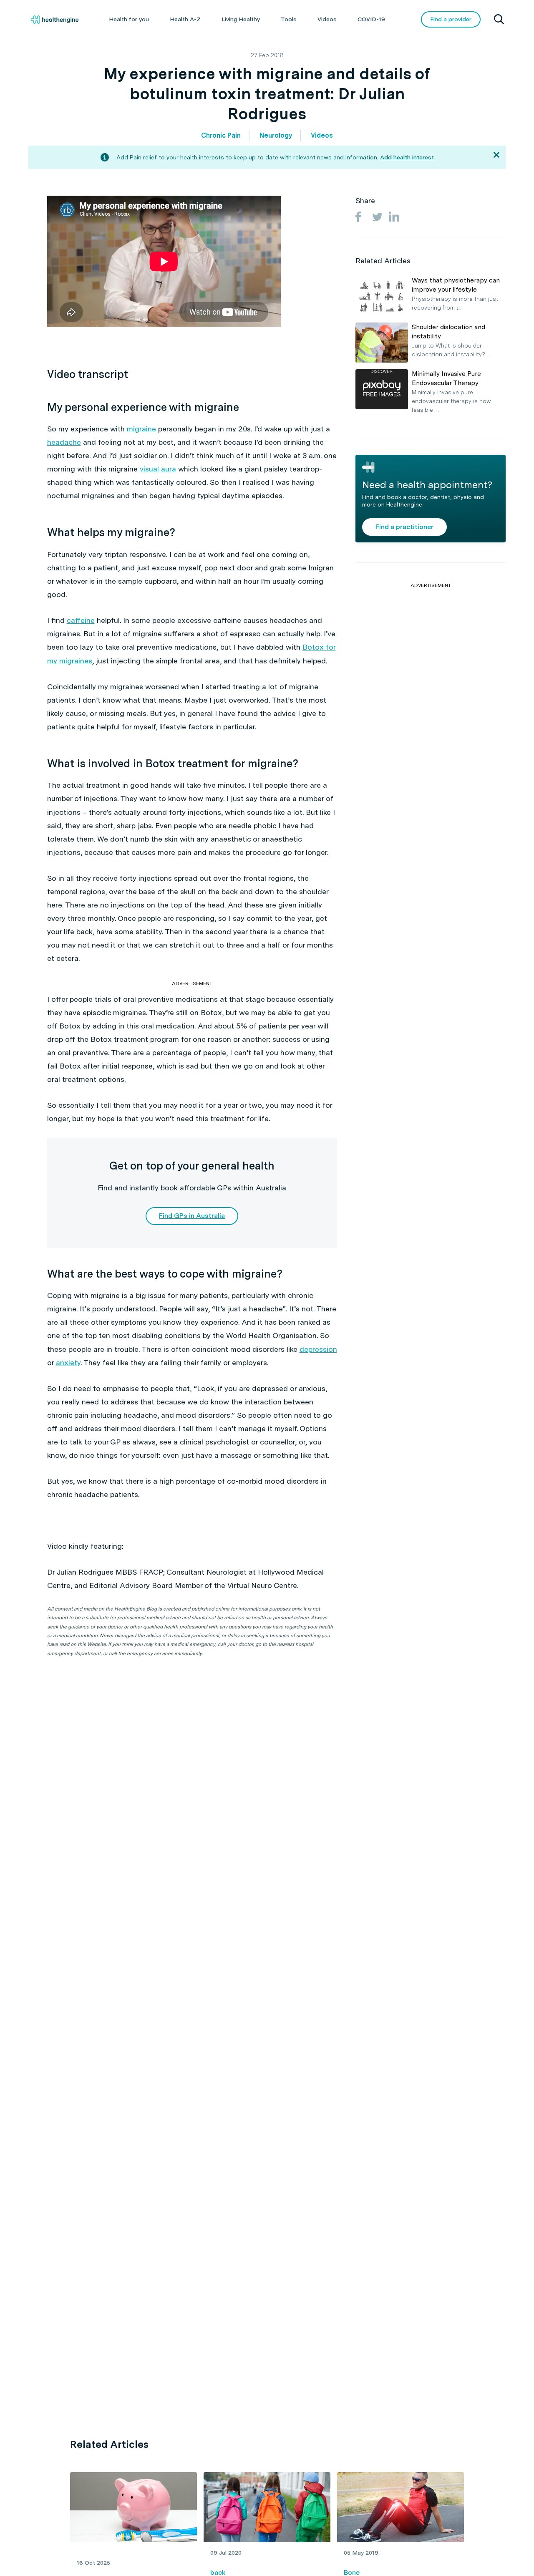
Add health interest (407, 157)
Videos (327, 19)
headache (64, 442)
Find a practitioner (404, 526)
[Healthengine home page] (55, 20)
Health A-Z (185, 19)
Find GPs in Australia (192, 1216)
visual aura (158, 469)
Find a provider (451, 19)
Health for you (129, 19)
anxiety (68, 1362)
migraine (141, 429)
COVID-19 (371, 19)
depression (318, 1349)
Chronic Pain (221, 135)
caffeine (81, 620)
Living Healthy (241, 19)
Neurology (276, 135)
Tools (289, 19)
